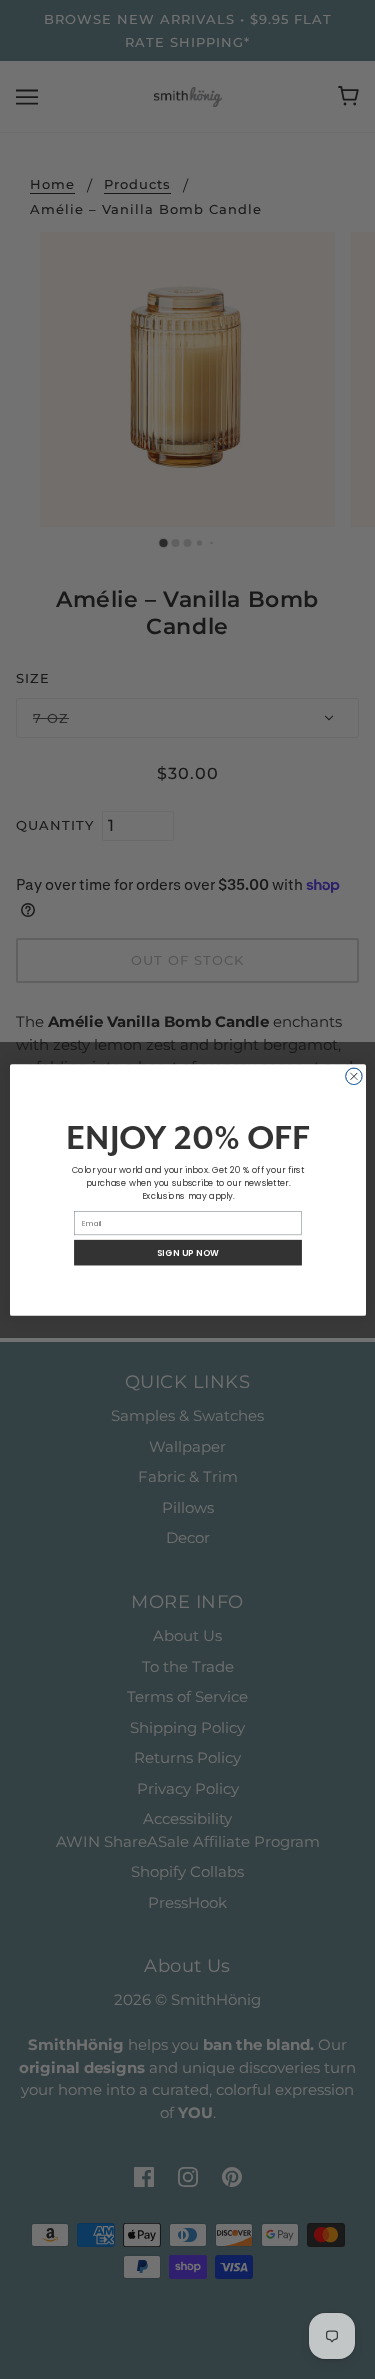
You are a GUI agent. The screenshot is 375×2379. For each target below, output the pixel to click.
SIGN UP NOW (187, 1252)
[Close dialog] (353, 1076)
